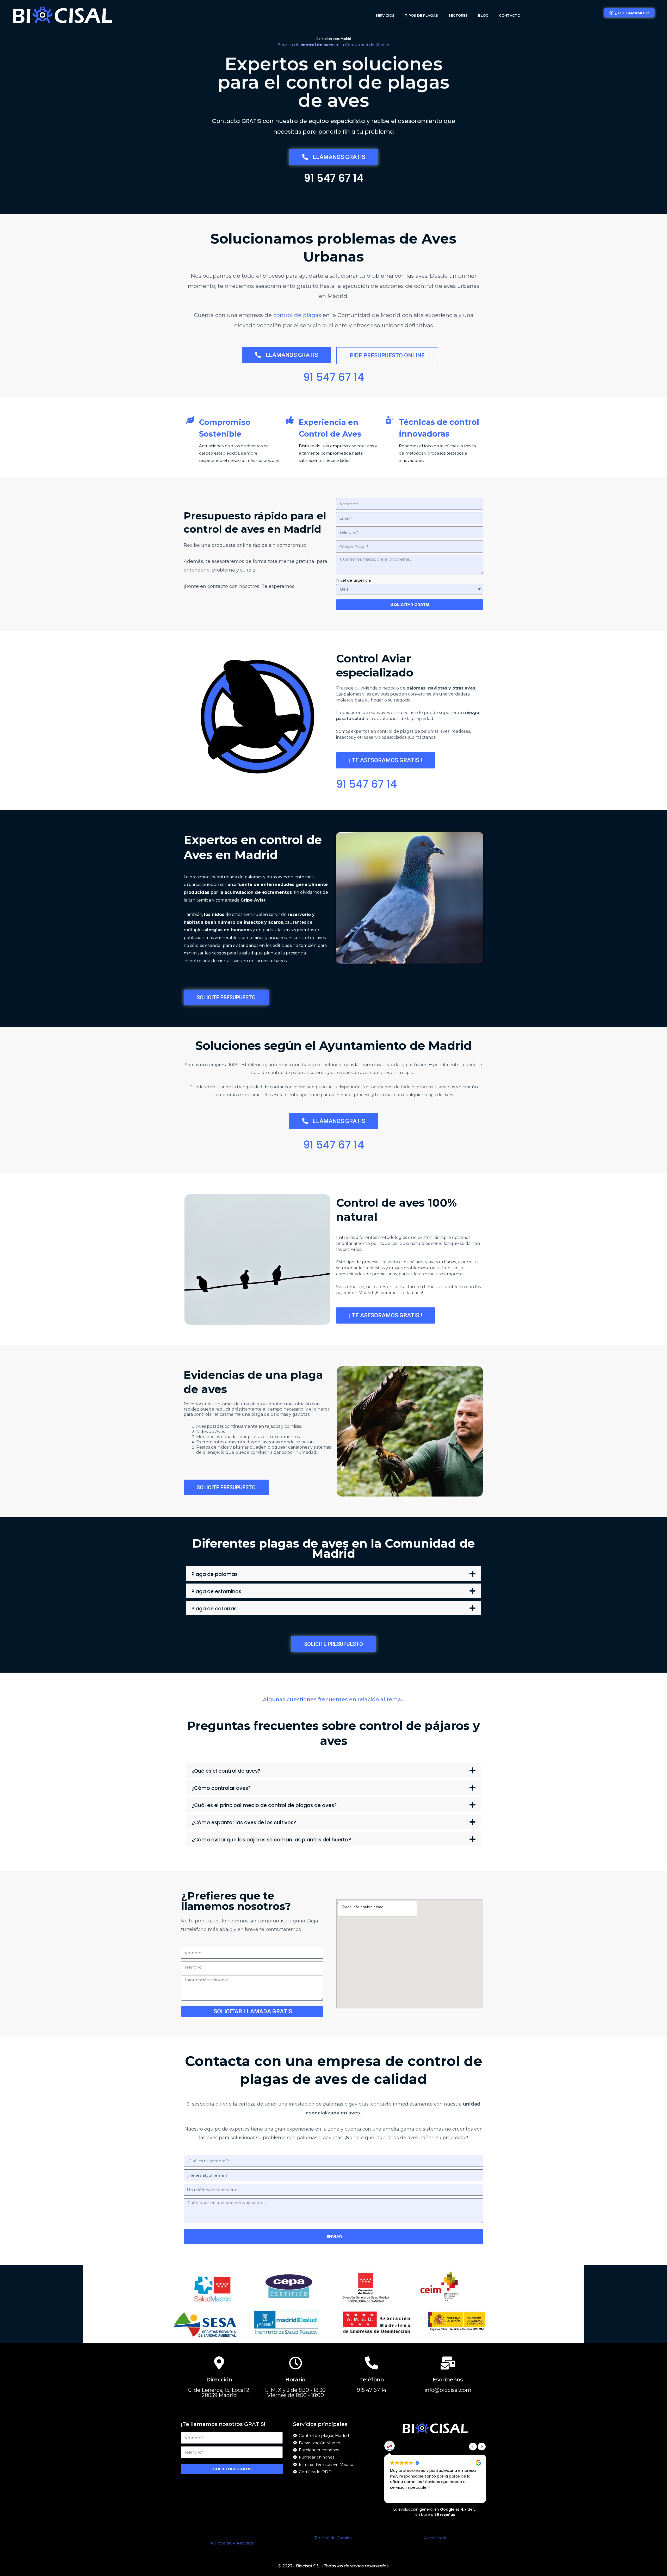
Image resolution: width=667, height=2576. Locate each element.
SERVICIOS (385, 15)
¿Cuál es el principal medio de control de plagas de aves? (264, 1805)
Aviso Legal (435, 2538)
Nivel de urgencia (353, 580)
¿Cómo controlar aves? (221, 1788)
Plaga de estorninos (216, 1591)
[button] (333, 1574)
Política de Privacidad (232, 2543)
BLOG (483, 15)
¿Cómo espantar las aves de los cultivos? (244, 1823)
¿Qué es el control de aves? (226, 1771)
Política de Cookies (333, 2538)
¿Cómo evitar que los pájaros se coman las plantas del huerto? (271, 1840)
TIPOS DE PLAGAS (421, 15)
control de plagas (297, 315)
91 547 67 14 (334, 178)
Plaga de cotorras (214, 1609)
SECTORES (458, 15)
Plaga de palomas (215, 1574)
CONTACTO (510, 15)
